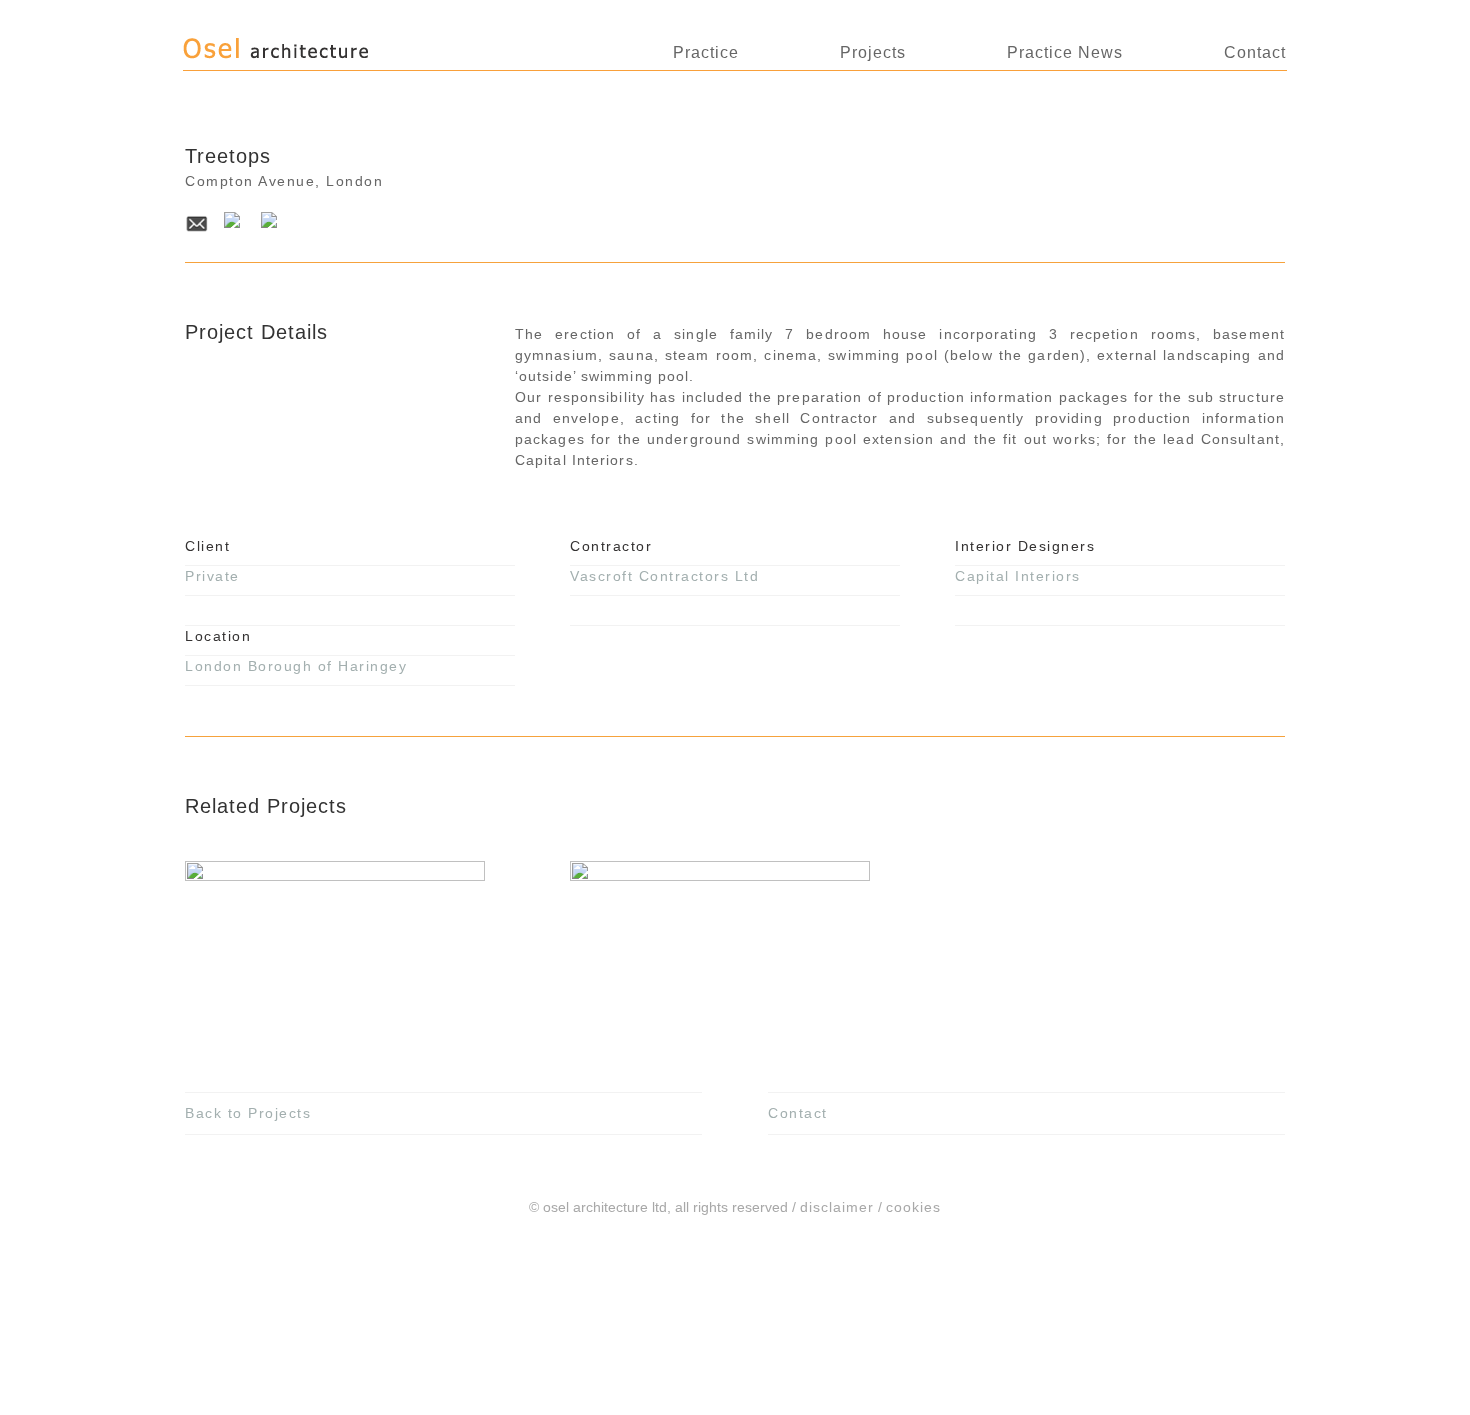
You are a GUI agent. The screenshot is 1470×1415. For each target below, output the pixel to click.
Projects (873, 52)
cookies (913, 1207)
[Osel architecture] (319, 58)
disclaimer (837, 1207)
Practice (706, 52)
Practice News (1065, 52)
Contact (1255, 52)
